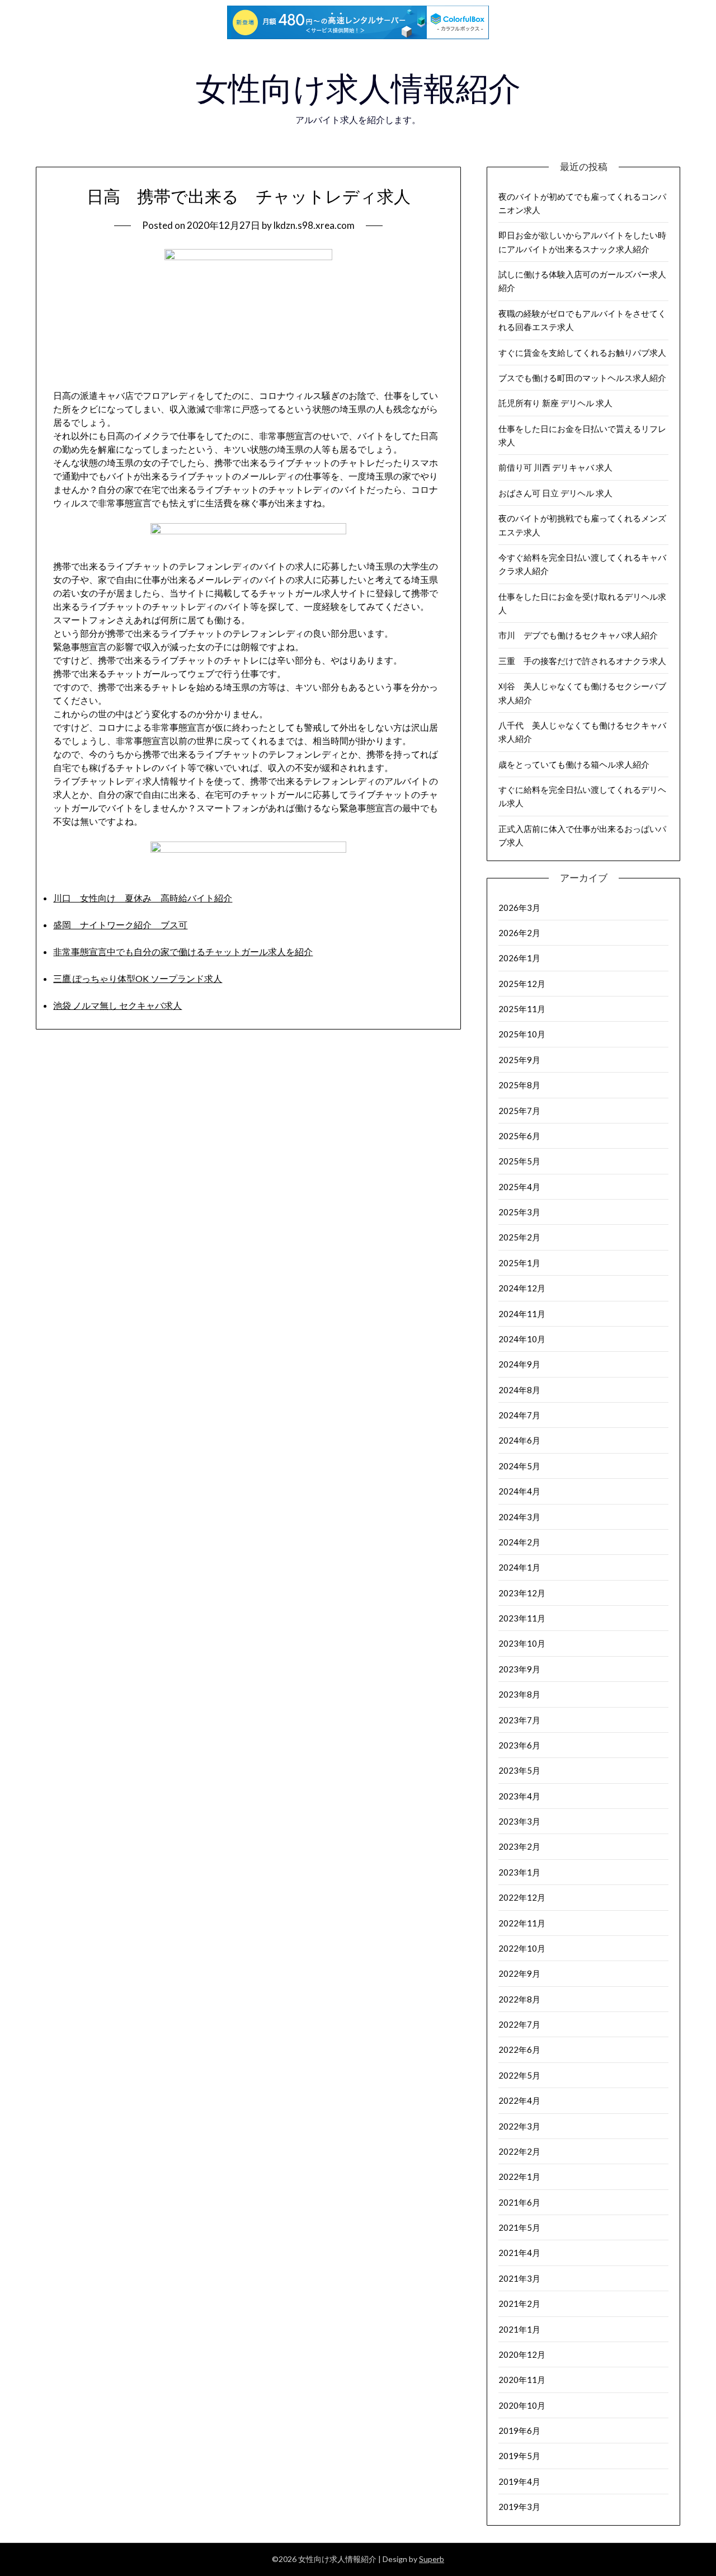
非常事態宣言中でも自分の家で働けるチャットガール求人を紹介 (183, 951)
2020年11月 (522, 2380)
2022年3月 (519, 2126)
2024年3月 (519, 1517)
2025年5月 (519, 1161)
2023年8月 (519, 1694)
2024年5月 (519, 1466)
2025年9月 (519, 1060)
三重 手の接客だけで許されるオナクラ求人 (582, 661)
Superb (432, 2559)
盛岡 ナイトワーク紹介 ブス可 (120, 925)
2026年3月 (519, 908)
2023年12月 (522, 1593)
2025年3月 (519, 1212)
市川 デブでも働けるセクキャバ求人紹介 (578, 635)
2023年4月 (519, 1796)
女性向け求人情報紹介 (358, 89)
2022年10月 (522, 1948)
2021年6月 (519, 2202)
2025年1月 (519, 1263)
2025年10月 (522, 1034)
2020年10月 (522, 2405)
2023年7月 (519, 1720)
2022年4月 (519, 2100)
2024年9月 (519, 1364)
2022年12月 (522, 1897)
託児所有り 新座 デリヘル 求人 (555, 403)
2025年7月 (519, 1111)
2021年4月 (519, 2253)
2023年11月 (522, 1618)
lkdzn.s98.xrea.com (314, 225)
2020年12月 (522, 2354)
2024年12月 (522, 1288)
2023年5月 (519, 1770)
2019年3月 (519, 2507)
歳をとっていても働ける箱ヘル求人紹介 (574, 764)
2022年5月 (519, 2075)
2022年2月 (519, 2151)
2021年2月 (519, 2304)
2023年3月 (519, 1821)
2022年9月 (519, 1973)
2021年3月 (519, 2278)
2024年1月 (519, 1567)
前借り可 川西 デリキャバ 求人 (555, 467)
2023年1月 (519, 1872)
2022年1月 (519, 2177)
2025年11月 (522, 1009)
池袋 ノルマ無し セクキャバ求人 (117, 1005)
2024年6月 (519, 1440)
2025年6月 (519, 1136)
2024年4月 (519, 1491)
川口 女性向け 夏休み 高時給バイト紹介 (143, 898)
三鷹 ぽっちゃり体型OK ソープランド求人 (138, 978)
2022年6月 (519, 2049)
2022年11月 (522, 1923)
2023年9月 (519, 1669)
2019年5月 (519, 2456)
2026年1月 (519, 958)
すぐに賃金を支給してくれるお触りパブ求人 (582, 352)
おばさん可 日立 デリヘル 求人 (555, 493)
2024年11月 (522, 1314)
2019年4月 (519, 2481)
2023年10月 (522, 1643)
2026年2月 (519, 933)
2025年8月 (519, 1085)
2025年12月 (522, 984)
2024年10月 (522, 1339)
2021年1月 (519, 2329)
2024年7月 (519, 1415)
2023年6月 (519, 1745)
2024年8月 (519, 1390)
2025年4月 (519, 1187)
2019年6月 (519, 2431)
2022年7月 (519, 2024)
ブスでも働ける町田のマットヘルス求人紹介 (582, 378)
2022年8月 (519, 1999)
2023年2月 (519, 1846)
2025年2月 (519, 1237)
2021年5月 (519, 2227)
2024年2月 (519, 1542)
